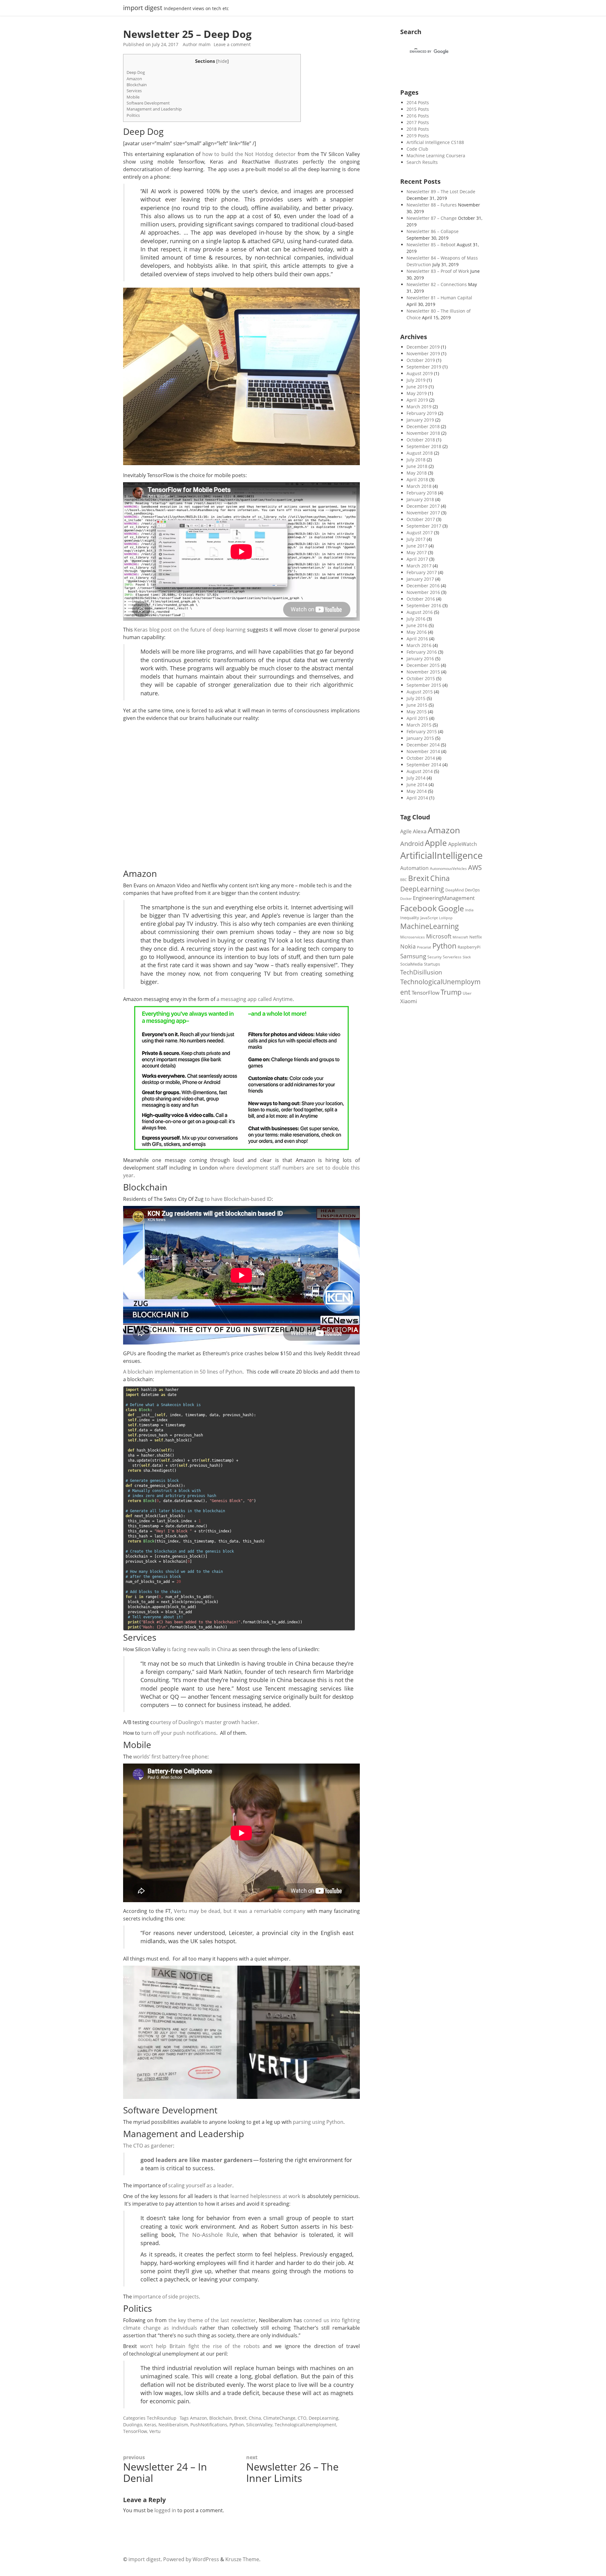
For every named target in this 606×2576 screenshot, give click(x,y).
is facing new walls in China (199, 1649)
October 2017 (421, 519)
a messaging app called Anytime (255, 999)
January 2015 (420, 738)
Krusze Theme (242, 2559)
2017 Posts (418, 122)
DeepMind (454, 890)
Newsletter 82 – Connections (437, 284)
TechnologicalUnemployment (305, 2425)
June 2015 (417, 705)
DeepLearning (324, 2418)
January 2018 (420, 499)
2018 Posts (418, 129)
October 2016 (421, 599)
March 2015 (419, 725)
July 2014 (416, 778)
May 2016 (417, 632)
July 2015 (416, 698)
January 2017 (420, 579)
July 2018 (416, 460)
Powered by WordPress (191, 2559)
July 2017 (416, 539)
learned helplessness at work (265, 2196)
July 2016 (416, 619)
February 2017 (422, 572)
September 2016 (424, 605)
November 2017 (423, 513)
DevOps (472, 890)
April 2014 (417, 798)
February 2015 (422, 731)
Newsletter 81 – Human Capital (439, 298)
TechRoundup (162, 2418)
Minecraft (460, 937)
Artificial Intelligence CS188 (435, 142)
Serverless (452, 957)
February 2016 (422, 652)
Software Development (148, 103)
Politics (133, 115)
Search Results (422, 162)
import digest (143, 8)
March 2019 (419, 407)
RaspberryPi (469, 947)
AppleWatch (463, 844)
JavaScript (429, 918)
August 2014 (420, 771)
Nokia (408, 946)
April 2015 (417, 718)
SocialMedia (411, 964)
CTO (302, 2418)
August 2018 (420, 453)
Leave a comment (232, 44)
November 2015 (423, 672)
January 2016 (420, 659)
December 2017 (423, 506)
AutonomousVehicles (448, 868)
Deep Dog (136, 72)
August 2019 (420, 373)
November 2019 (423, 353)
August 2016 (420, 612)
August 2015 (420, 692)
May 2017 (417, 552)
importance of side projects (166, 2297)
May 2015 (417, 712)
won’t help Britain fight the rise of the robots (200, 2346)
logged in (165, 2510)
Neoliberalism (173, 2425)
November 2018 (423, 433)
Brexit (240, 2418)
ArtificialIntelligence (441, 855)
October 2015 (421, 678)
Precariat (424, 947)
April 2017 (417, 559)
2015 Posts (418, 109)
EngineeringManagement (444, 898)
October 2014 (421, 758)
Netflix (476, 937)
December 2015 (423, 665)
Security (434, 957)
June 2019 (417, 387)
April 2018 (417, 479)
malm (205, 44)
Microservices (413, 937)
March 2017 (419, 566)
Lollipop (446, 918)
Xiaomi (409, 1001)
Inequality (410, 918)
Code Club (417, 149)
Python (237, 2425)
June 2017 (417, 546)
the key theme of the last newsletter (212, 2320)
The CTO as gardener (148, 2146)
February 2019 (422, 413)
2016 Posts (418, 116)
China (255, 2418)
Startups (432, 964)
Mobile (133, 97)
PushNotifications (209, 2425)
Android (412, 844)
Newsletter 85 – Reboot (431, 245)
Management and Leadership (154, 109)
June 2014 (417, 785)
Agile (406, 831)
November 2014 (423, 751)
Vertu (155, 2431)
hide (223, 61)
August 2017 (420, 533)
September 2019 (424, 367)
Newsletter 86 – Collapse (433, 231)
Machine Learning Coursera (436, 156)
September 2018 (424, 446)
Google (451, 908)
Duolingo (133, 2425)
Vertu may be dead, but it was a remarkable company (240, 1911)
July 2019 (416, 380)
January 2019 (420, 420)
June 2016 (417, 625)
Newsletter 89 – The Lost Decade (441, 192)
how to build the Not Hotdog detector (249, 154)
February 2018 (422, 493)
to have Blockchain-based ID (238, 1199)
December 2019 (423, 347)
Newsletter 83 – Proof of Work (438, 271)
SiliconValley (259, 2425)
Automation (414, 868)
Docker (406, 899)
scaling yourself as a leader (200, 2185)
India (469, 910)
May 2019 (417, 393)
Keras (150, 2425)
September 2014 (424, 765)
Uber (467, 993)
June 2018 (417, 466)
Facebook (419, 908)
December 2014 (423, 745)
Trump (451, 992)
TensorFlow (135, 2431)
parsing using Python (318, 2122)
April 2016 (417, 639)
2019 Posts (418, 136)
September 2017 (424, 526)
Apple (436, 843)
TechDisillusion (421, 972)
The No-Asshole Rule (208, 2235)
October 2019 (421, 360)
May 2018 (417, 473)
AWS (475, 867)
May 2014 (417, 791)
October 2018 (421, 440)
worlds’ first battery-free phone (170, 1757)
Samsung (413, 956)
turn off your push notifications (179, 1733)
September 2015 (424, 685)
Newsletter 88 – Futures (432, 205)
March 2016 (419, 645)
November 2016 (423, 592)
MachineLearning (430, 926)
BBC (404, 880)
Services (134, 91)
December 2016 (423, 586)
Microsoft (439, 936)
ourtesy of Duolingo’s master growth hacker (205, 1722)
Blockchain (137, 85)
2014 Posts (418, 102)
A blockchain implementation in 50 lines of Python (183, 1372)
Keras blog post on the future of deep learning (190, 630)
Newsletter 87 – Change (432, 218)
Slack (467, 957)
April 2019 (417, 400)
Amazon (134, 79)
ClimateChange (279, 2418)
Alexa (420, 831)
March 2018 (419, 486)
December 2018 (423, 426)
